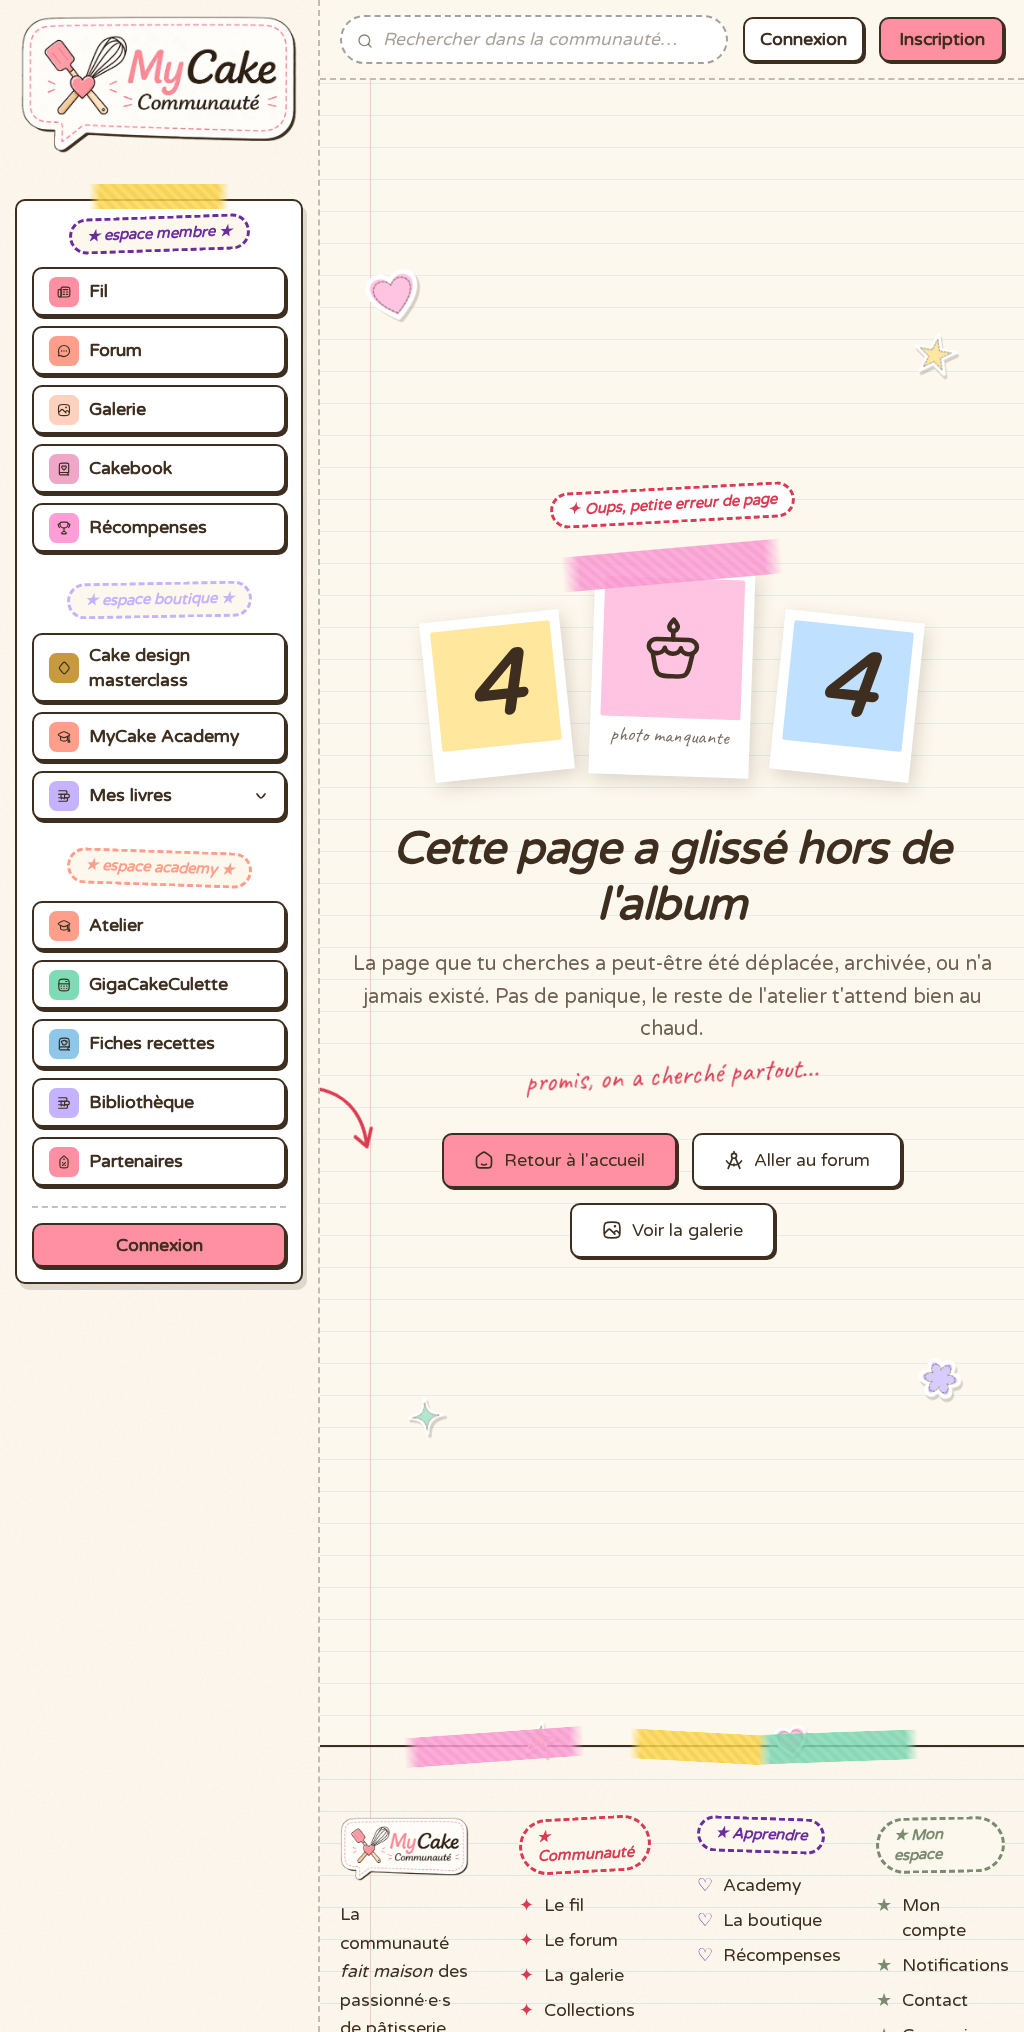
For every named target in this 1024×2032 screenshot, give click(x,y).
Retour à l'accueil (574, 1160)
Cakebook (130, 468)
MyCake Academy (164, 736)
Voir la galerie (687, 1230)
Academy (762, 1885)
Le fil (564, 1905)
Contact (935, 2000)
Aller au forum (812, 1160)
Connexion (159, 1245)
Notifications (955, 1965)
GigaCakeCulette (158, 984)
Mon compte (934, 1918)
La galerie (584, 1975)
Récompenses (148, 527)
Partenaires (136, 1161)
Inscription (942, 39)
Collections (589, 2010)
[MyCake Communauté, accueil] (159, 84)
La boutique (772, 1920)
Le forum (581, 1940)
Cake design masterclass (139, 668)
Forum (115, 350)
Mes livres (130, 795)
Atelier (116, 925)
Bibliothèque (141, 1102)
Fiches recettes (152, 1043)
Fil (98, 291)
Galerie (117, 409)
